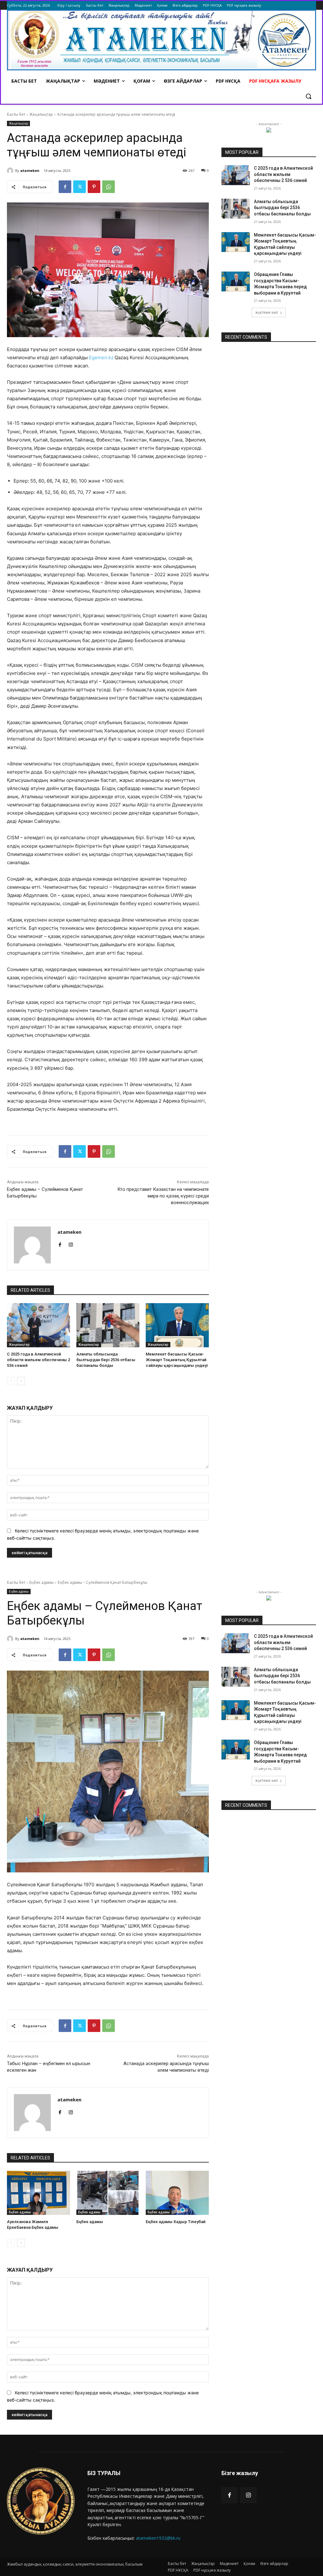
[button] (308, 96)
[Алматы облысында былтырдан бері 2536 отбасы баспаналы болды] (108, 1325)
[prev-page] (11, 1381)
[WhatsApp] (109, 187)
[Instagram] (248, 2495)
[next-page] (21, 1381)
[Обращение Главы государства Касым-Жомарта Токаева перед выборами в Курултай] (236, 281)
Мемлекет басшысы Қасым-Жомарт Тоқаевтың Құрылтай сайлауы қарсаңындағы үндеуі (177, 1360)
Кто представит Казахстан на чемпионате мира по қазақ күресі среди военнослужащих (163, 1196)
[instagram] (71, 1243)
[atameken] (11, 171)
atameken (30, 170)
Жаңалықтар (41, 114)
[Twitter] (79, 187)
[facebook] (60, 1243)
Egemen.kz (101, 357)
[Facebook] (65, 187)
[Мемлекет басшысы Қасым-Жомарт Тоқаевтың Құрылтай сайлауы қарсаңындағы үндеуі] (177, 1325)
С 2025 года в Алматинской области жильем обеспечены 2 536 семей (38, 1360)
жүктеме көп (267, 312)
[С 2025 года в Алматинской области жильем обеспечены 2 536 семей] (38, 1325)
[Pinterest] (94, 187)
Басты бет (16, 114)
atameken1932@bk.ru (158, 2538)
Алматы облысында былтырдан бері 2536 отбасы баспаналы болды (106, 1360)
